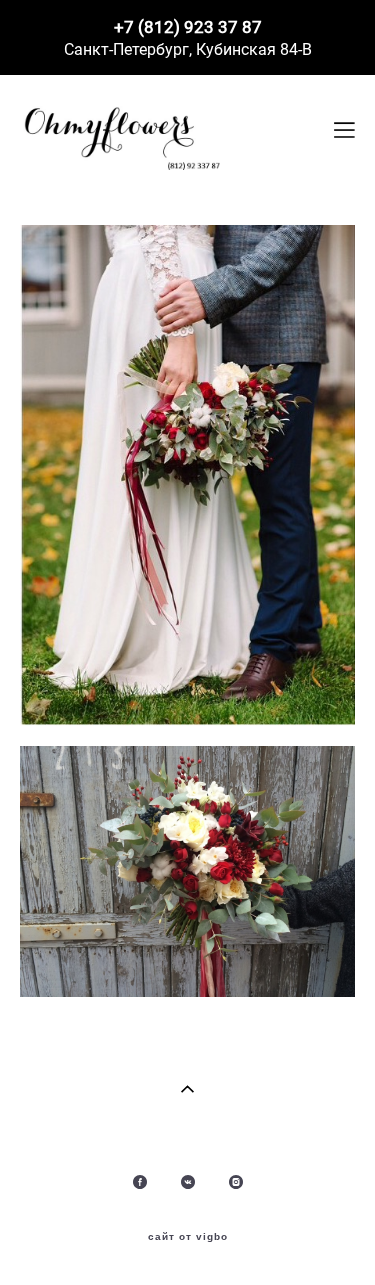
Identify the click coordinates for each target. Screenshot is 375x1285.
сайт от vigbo (188, 1237)
